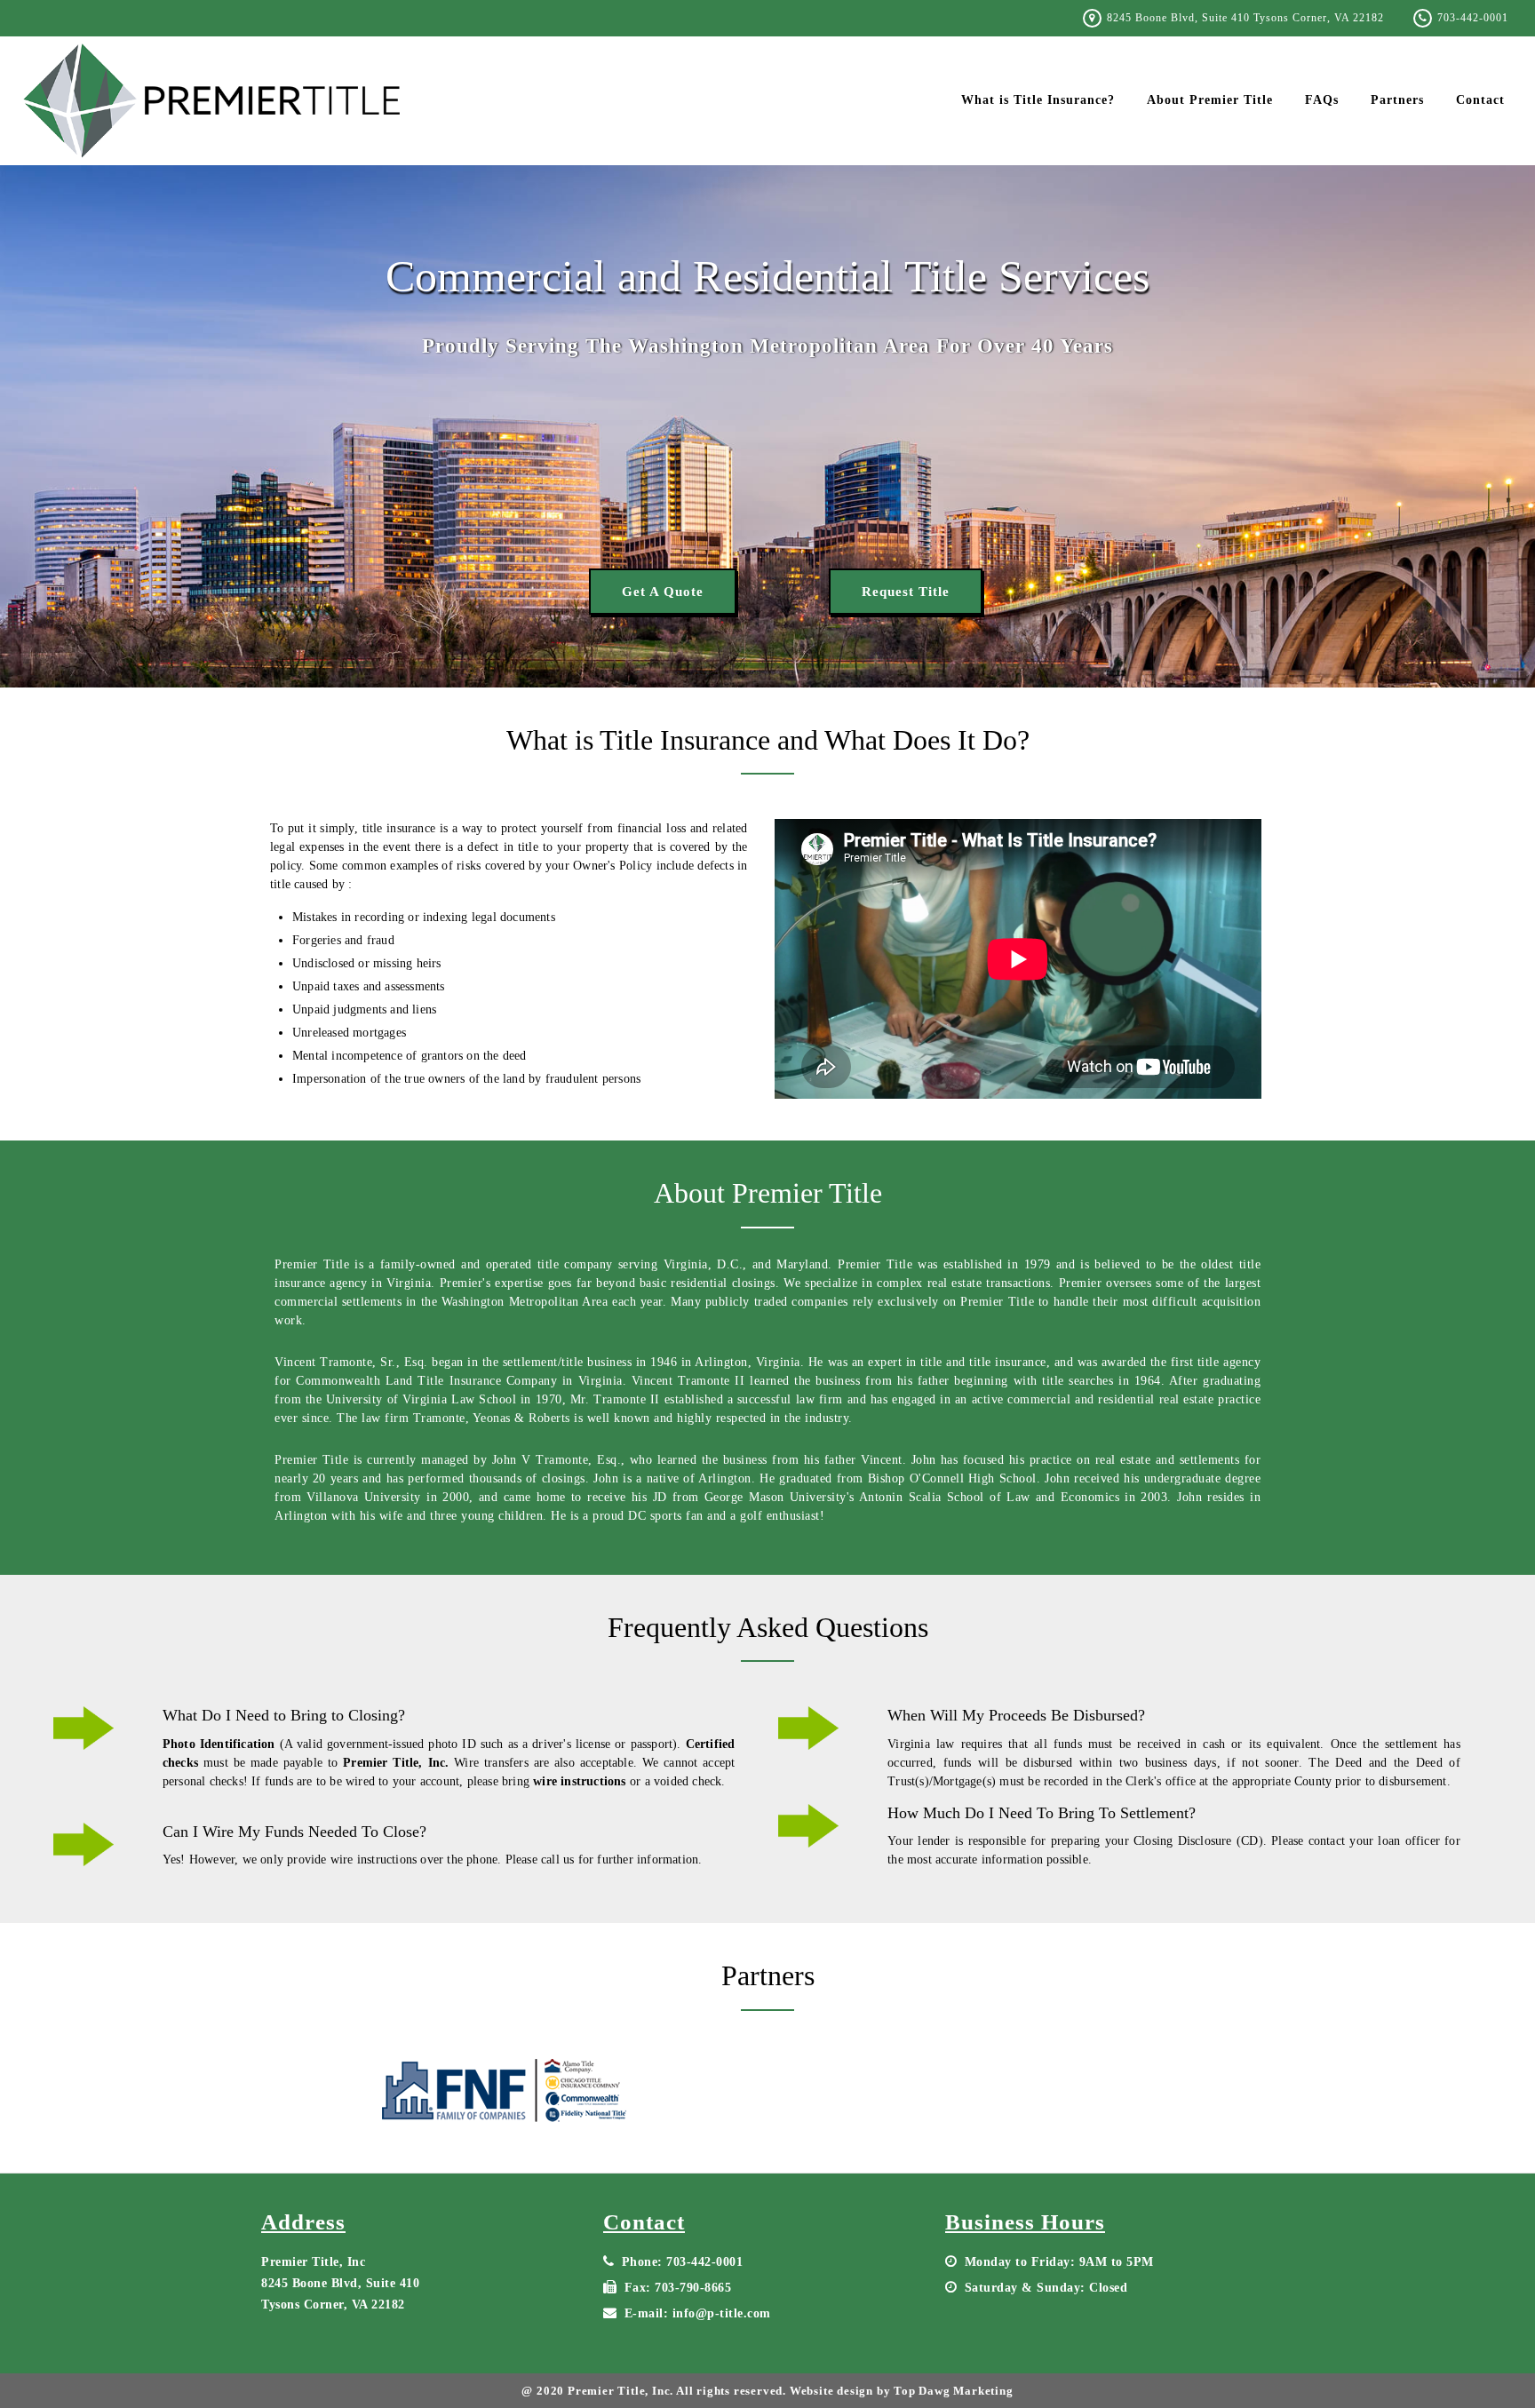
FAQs (1322, 100)
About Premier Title (1210, 100)
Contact (1480, 100)
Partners (1397, 100)
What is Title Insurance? (1038, 100)
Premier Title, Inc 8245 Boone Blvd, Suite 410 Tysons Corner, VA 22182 (340, 2283)
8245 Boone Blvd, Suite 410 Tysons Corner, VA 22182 (1245, 18)
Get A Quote (663, 592)
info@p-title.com (722, 2313)
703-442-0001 (1473, 18)
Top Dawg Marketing (953, 2391)
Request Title (906, 592)
